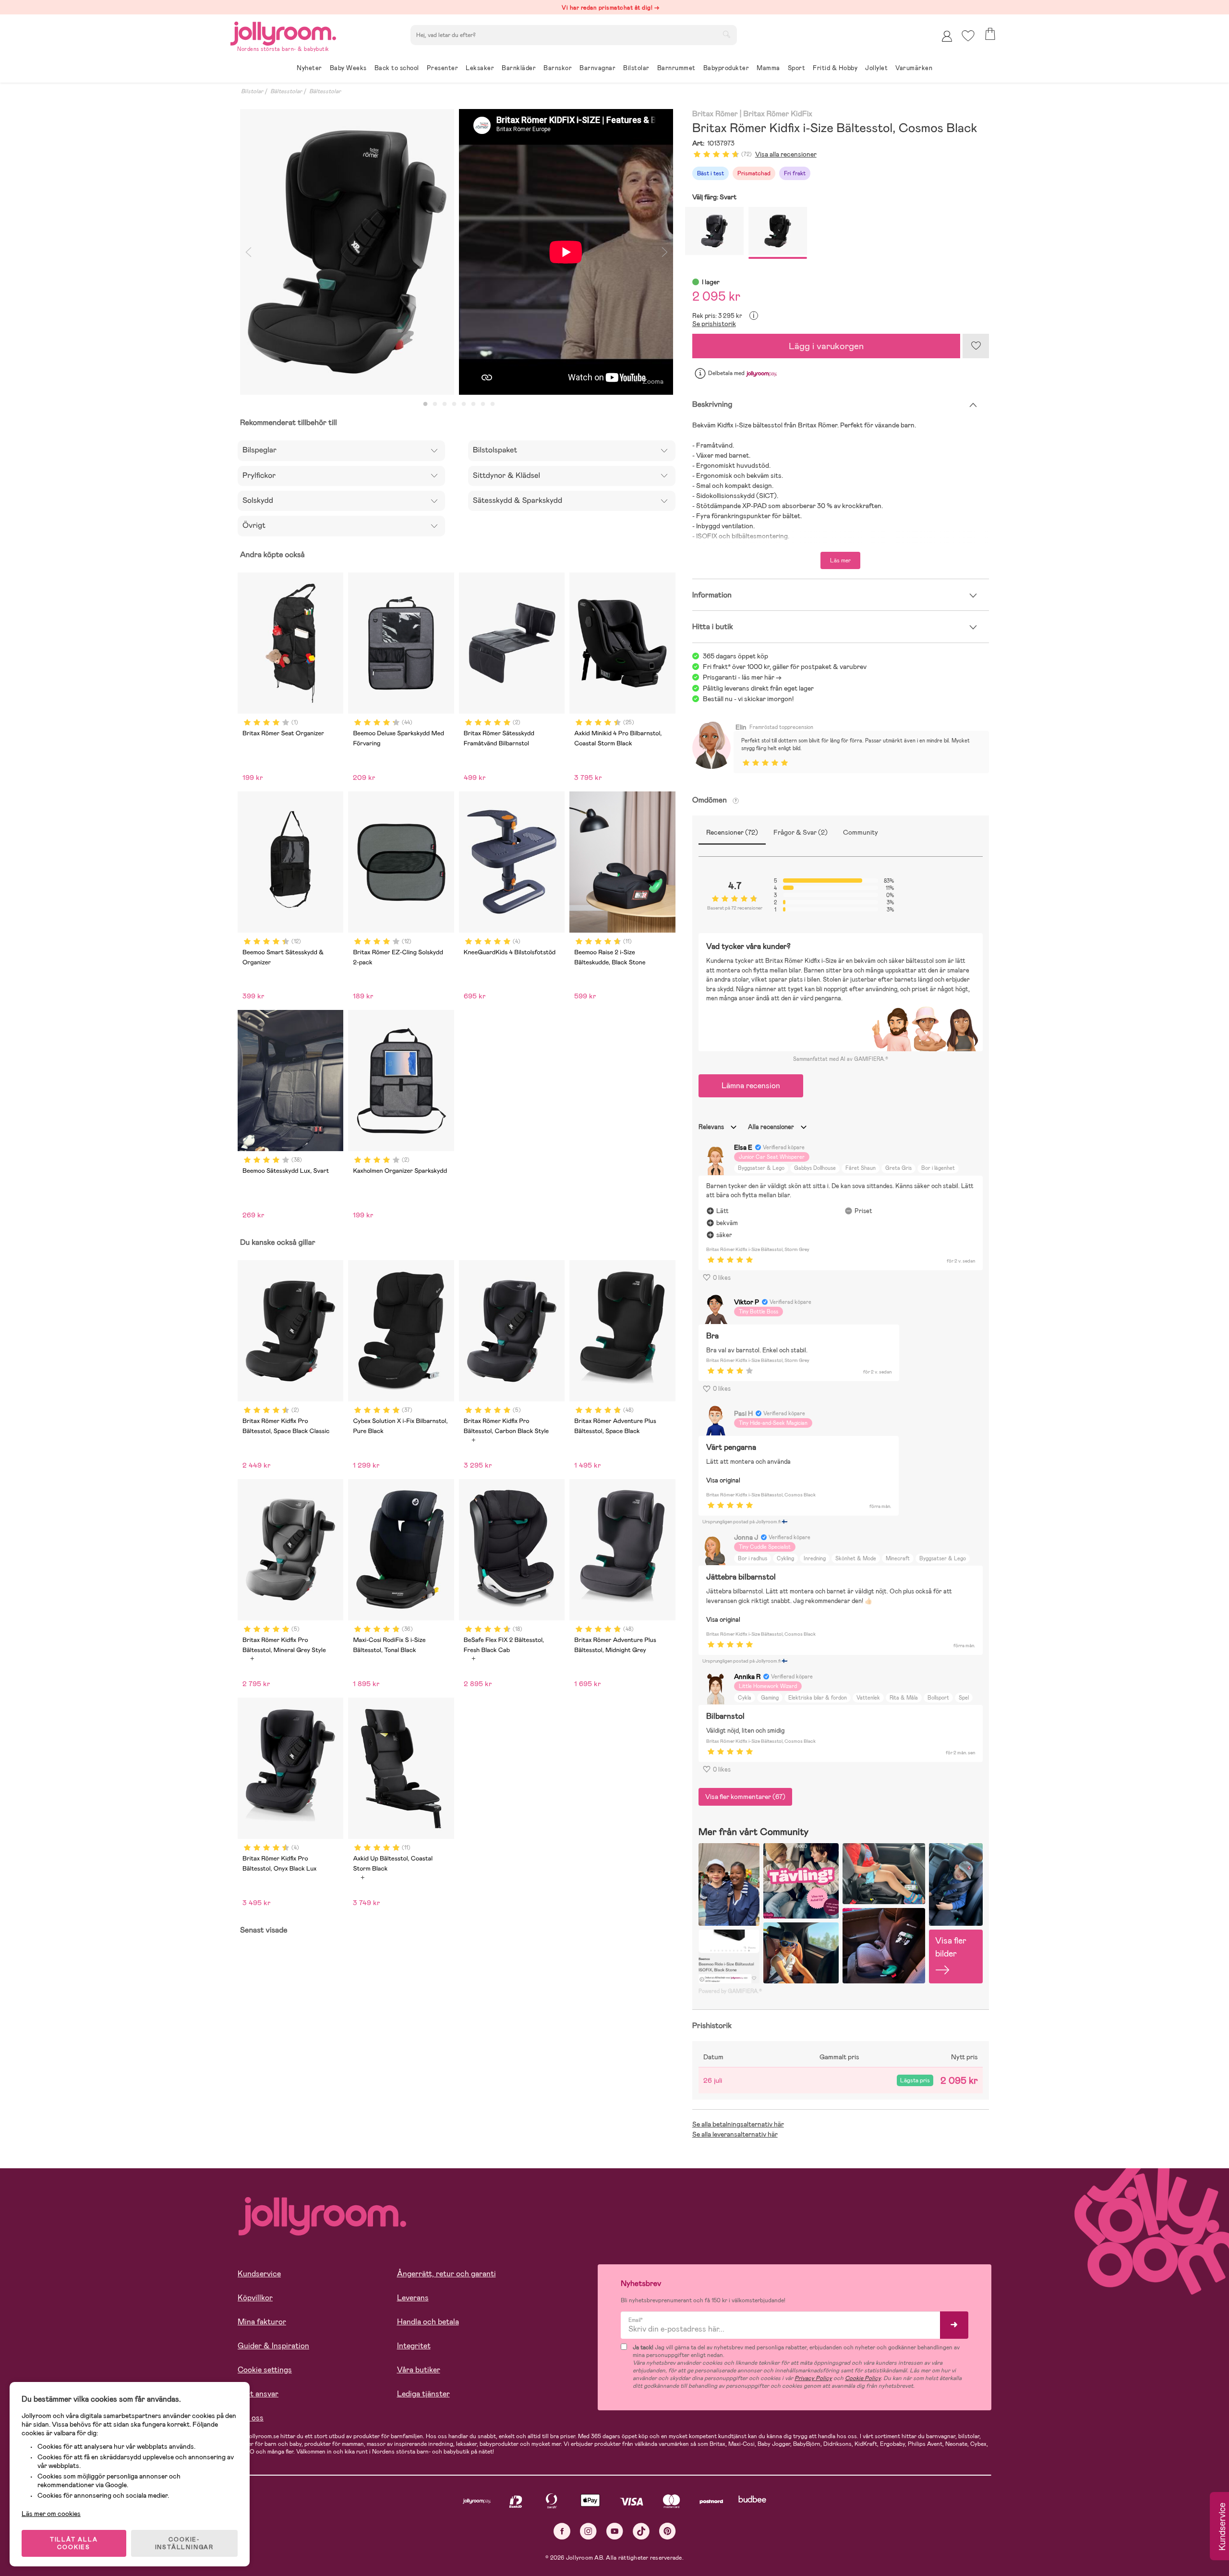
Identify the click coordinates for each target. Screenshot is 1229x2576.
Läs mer (840, 560)
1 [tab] (425, 404)
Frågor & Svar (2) (801, 832)
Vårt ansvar (258, 2394)
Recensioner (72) (732, 832)
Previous (248, 252)
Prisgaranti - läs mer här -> (742, 677)
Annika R (747, 1677)
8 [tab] (493, 404)
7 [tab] (483, 404)
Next (665, 252)
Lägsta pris (915, 2080)
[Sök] (726, 34)
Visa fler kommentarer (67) (745, 1797)
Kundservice (259, 2274)
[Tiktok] (641, 2531)
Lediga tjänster (423, 2394)
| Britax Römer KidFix (776, 114)
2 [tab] (435, 404)
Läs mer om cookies (51, 2514)
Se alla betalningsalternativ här (738, 2124)
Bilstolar (252, 91)
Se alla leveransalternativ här (735, 2134)
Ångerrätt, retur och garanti (446, 2274)
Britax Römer (715, 114)
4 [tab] (454, 404)
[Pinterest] (668, 2531)
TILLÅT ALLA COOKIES (74, 2543)
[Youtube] (615, 2531)
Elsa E (743, 1147)
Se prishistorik (714, 324)
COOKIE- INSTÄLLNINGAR (184, 2543)
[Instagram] (588, 2531)
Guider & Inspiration (273, 2346)
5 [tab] (464, 404)
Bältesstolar (286, 91)
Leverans (413, 2298)
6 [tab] (473, 404)
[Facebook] (562, 2531)
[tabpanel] (347, 252)
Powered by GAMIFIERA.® (730, 1991)
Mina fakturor (262, 2322)
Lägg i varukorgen (826, 346)
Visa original (723, 1480)
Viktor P (747, 1302)
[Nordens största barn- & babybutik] (283, 32)
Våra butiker (419, 2370)
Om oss (251, 2418)
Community (861, 832)
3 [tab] (445, 404)
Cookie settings (265, 2370)
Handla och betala (428, 2322)
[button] (968, 36)
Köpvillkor (255, 2298)
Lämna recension (751, 1086)
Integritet (414, 2346)
